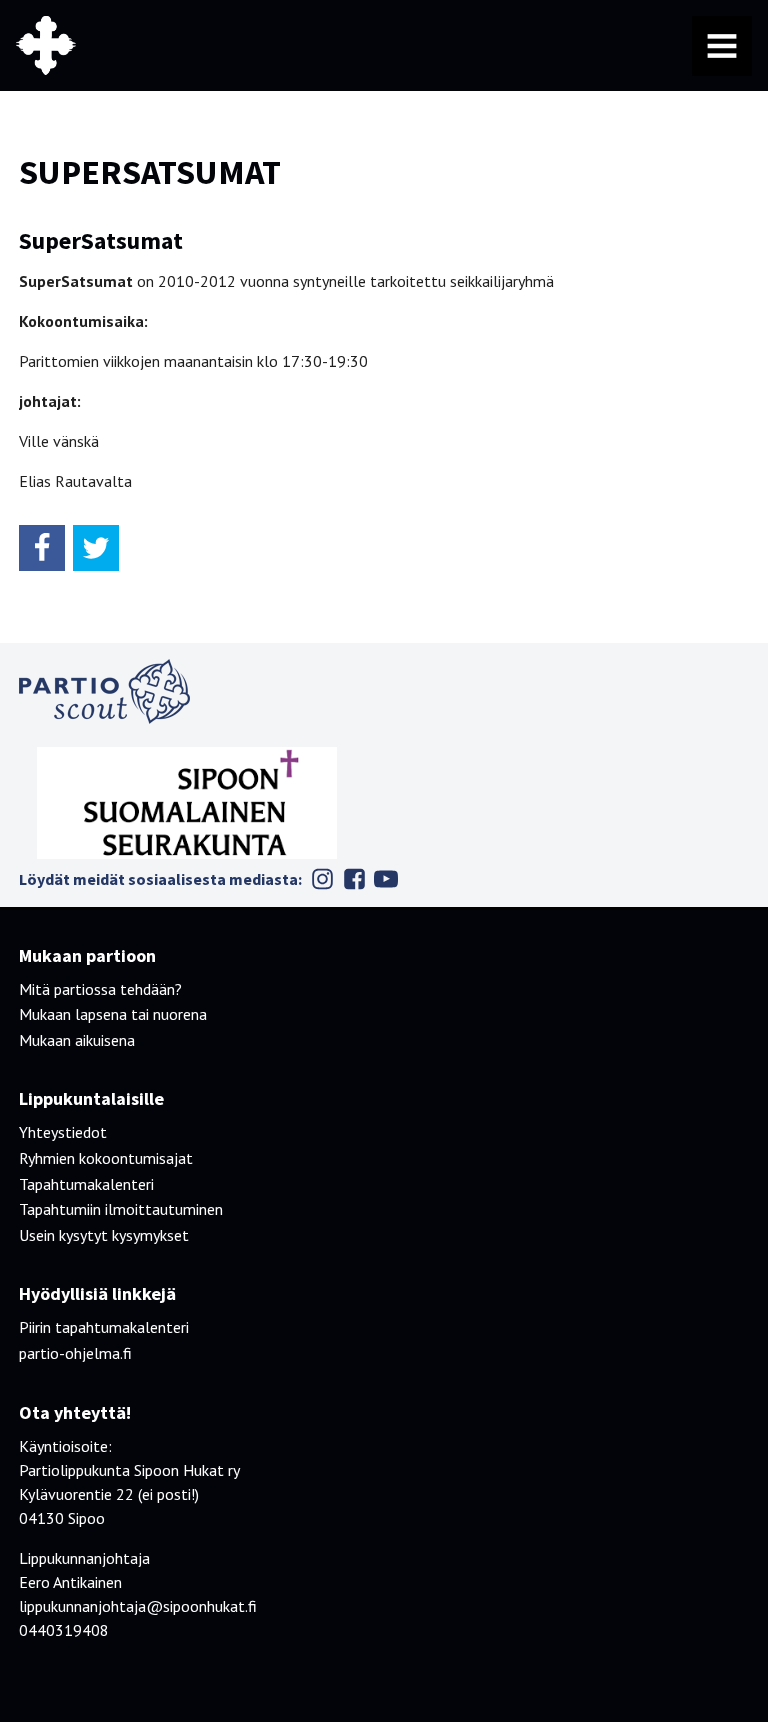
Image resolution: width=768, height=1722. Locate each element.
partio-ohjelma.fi (75, 1353)
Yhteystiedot (63, 1132)
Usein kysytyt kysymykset (104, 1235)
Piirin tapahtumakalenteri (104, 1327)
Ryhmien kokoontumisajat (106, 1158)
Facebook (354, 879)
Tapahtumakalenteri (86, 1184)
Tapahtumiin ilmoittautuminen (121, 1209)
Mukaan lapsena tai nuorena (113, 1014)
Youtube (386, 879)
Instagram (322, 879)
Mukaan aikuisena (77, 1040)
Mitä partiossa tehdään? (100, 989)
